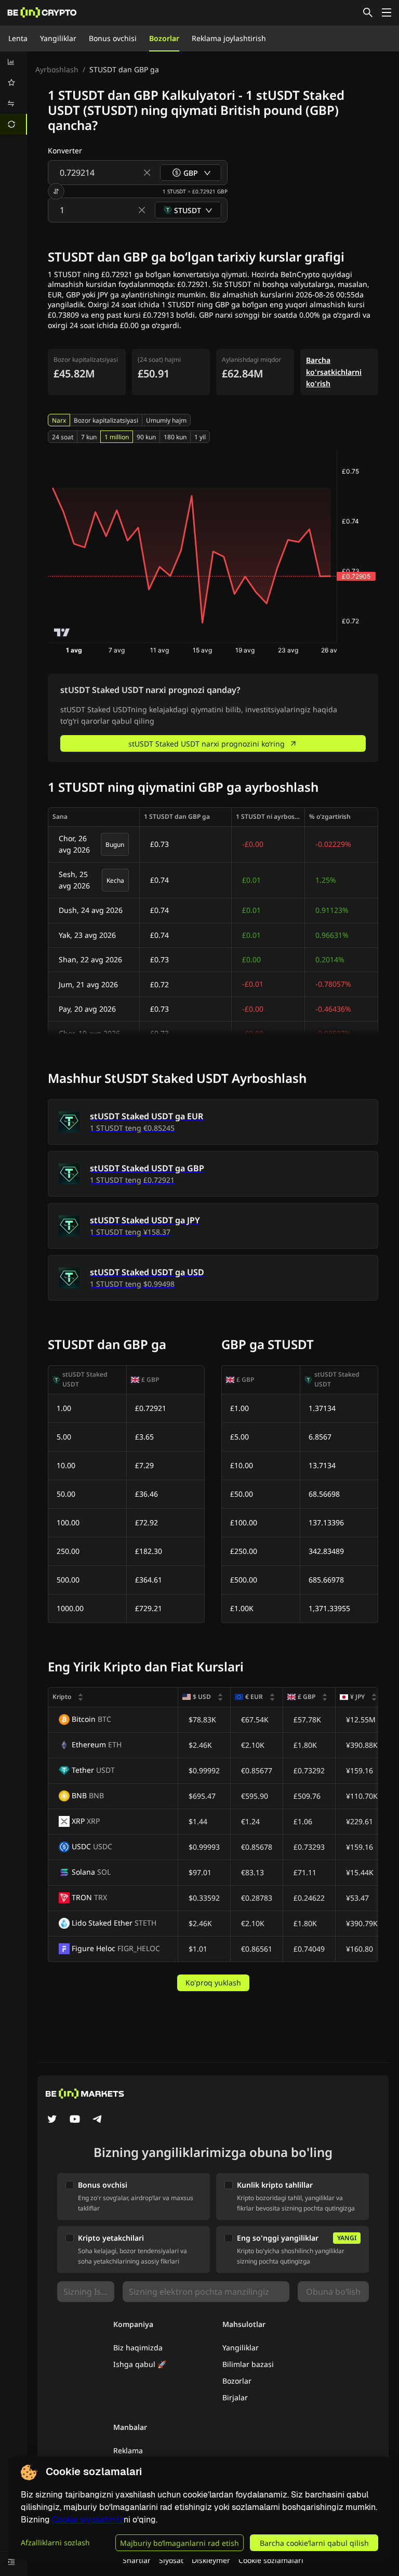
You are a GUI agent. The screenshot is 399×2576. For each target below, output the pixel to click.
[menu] (14, 93)
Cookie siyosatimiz (88, 2520)
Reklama (128, 2450)
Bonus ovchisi (113, 38)
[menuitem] (14, 62)
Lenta (18, 38)
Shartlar (137, 2560)
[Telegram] (98, 2120)
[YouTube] (75, 2120)
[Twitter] (52, 2120)
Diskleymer (211, 2560)
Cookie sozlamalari (271, 2560)
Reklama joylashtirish (229, 38)
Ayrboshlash (57, 69)
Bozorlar (164, 38)
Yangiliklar (58, 38)
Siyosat (171, 2560)
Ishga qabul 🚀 (140, 2364)
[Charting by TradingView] (62, 632)
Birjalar (235, 2397)
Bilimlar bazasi (248, 2364)
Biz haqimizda (138, 2348)
